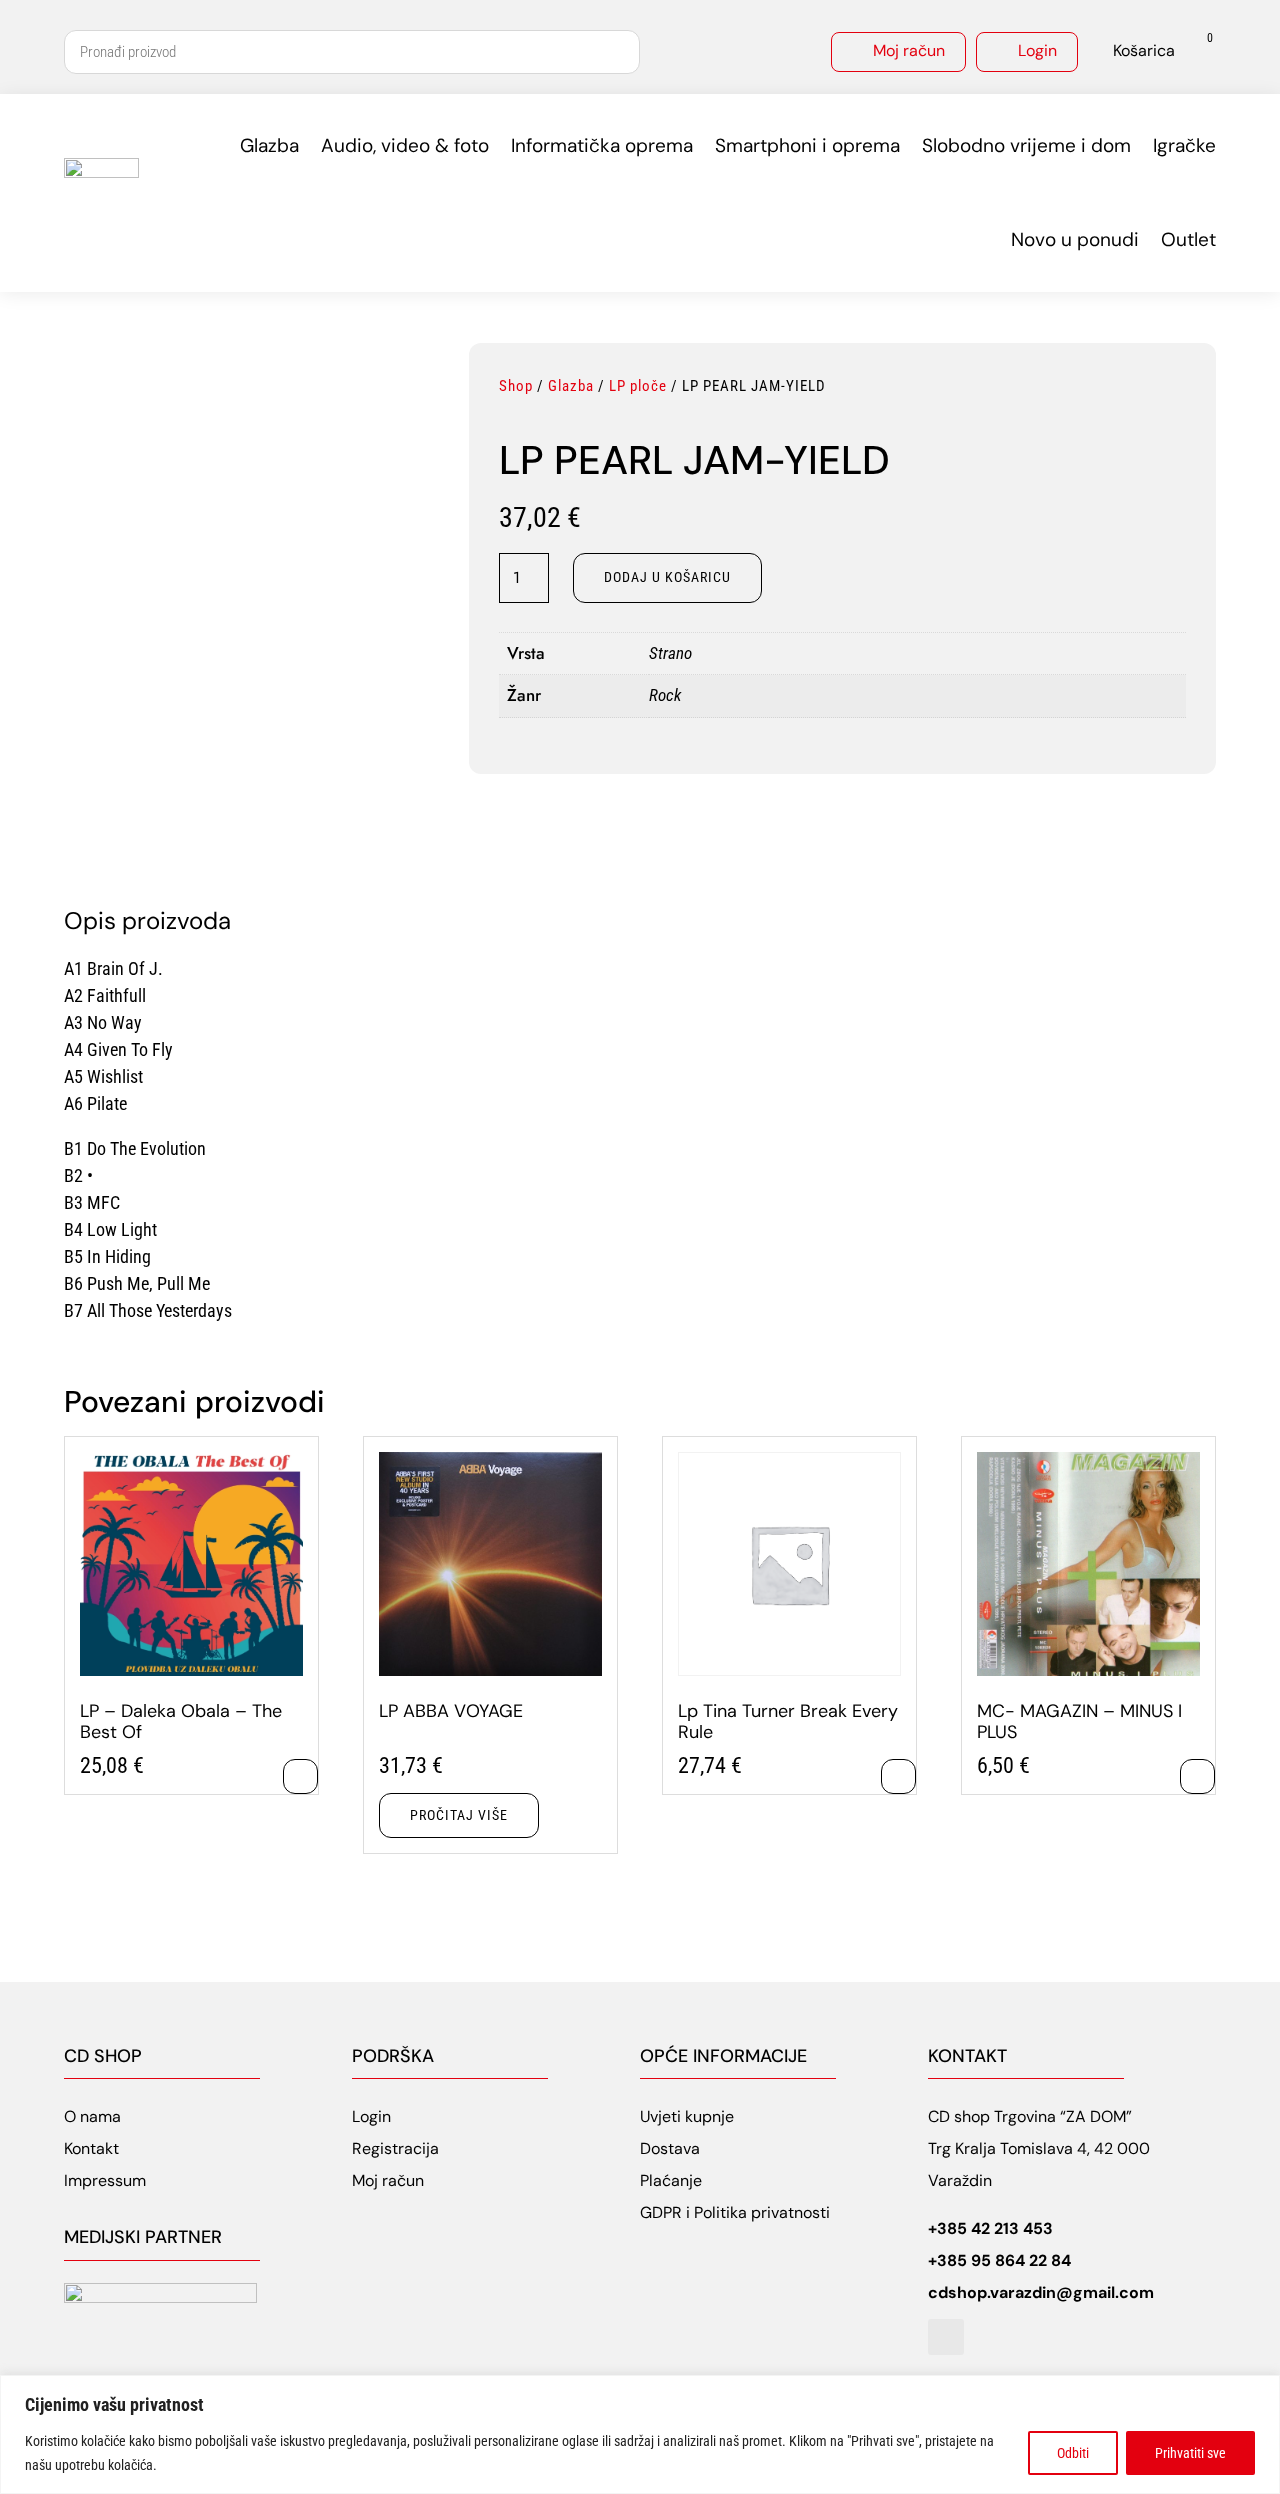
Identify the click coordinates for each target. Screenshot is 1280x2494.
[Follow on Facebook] (946, 2337)
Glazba (269, 145)
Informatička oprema (602, 145)
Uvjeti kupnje (687, 2116)
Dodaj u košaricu (667, 577)
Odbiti (1073, 2453)
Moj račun (909, 50)
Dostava (670, 2148)
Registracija (395, 2148)
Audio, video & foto (405, 145)
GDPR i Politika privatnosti (735, 2212)
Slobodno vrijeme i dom (1026, 145)
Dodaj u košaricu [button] (300, 1776)
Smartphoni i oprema (807, 145)
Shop (516, 386)
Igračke (1184, 145)
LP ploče (638, 386)
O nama (92, 2116)
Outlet (1188, 239)
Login (1037, 50)
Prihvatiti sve (1190, 2453)
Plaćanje (671, 2180)
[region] (640, 2434)
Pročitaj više (459, 1815)
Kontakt (91, 2148)
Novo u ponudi (1075, 239)
